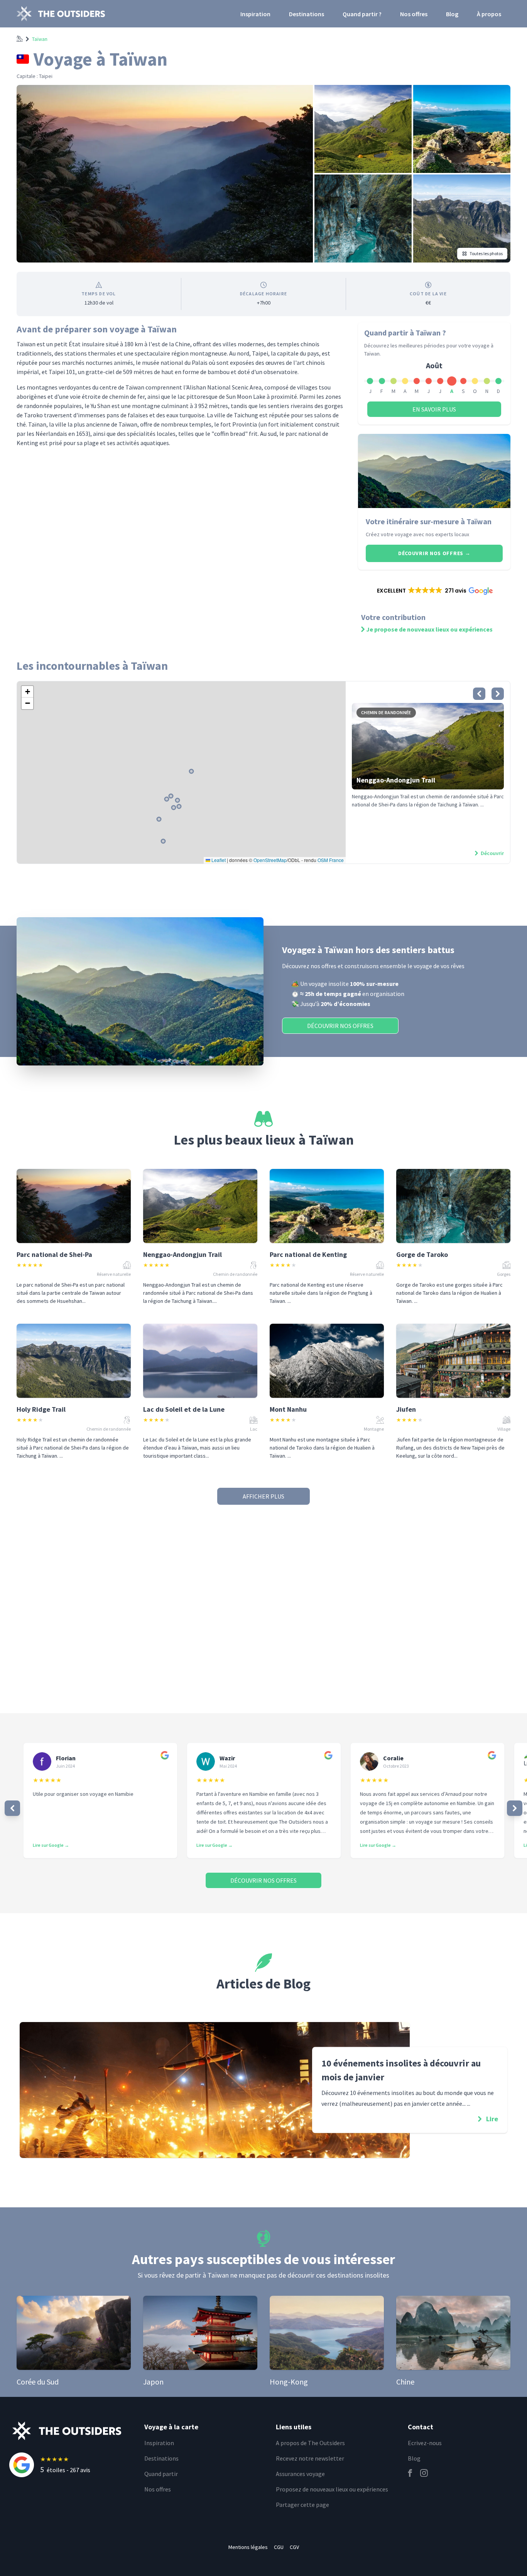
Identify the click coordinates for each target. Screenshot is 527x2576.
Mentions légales (248, 2547)
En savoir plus (434, 409)
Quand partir (161, 2474)
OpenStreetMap (270, 860)
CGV (294, 2547)
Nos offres (414, 14)
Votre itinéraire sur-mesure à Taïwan (429, 521)
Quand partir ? (362, 14)
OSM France (331, 860)
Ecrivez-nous (425, 2443)
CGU (279, 2547)
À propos (489, 14)
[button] (434, 591)
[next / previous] (12, 1808)
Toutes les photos (486, 253)
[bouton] (479, 694)
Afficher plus (263, 1496)
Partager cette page (302, 2505)
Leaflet (218, 860)
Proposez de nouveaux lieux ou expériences (332, 2489)
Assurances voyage (300, 2474)
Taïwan (40, 39)
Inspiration (255, 14)
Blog (452, 14)
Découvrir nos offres (434, 553)
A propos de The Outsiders (310, 2443)
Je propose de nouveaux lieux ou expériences (429, 629)
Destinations (307, 14)
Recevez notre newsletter (310, 2458)
